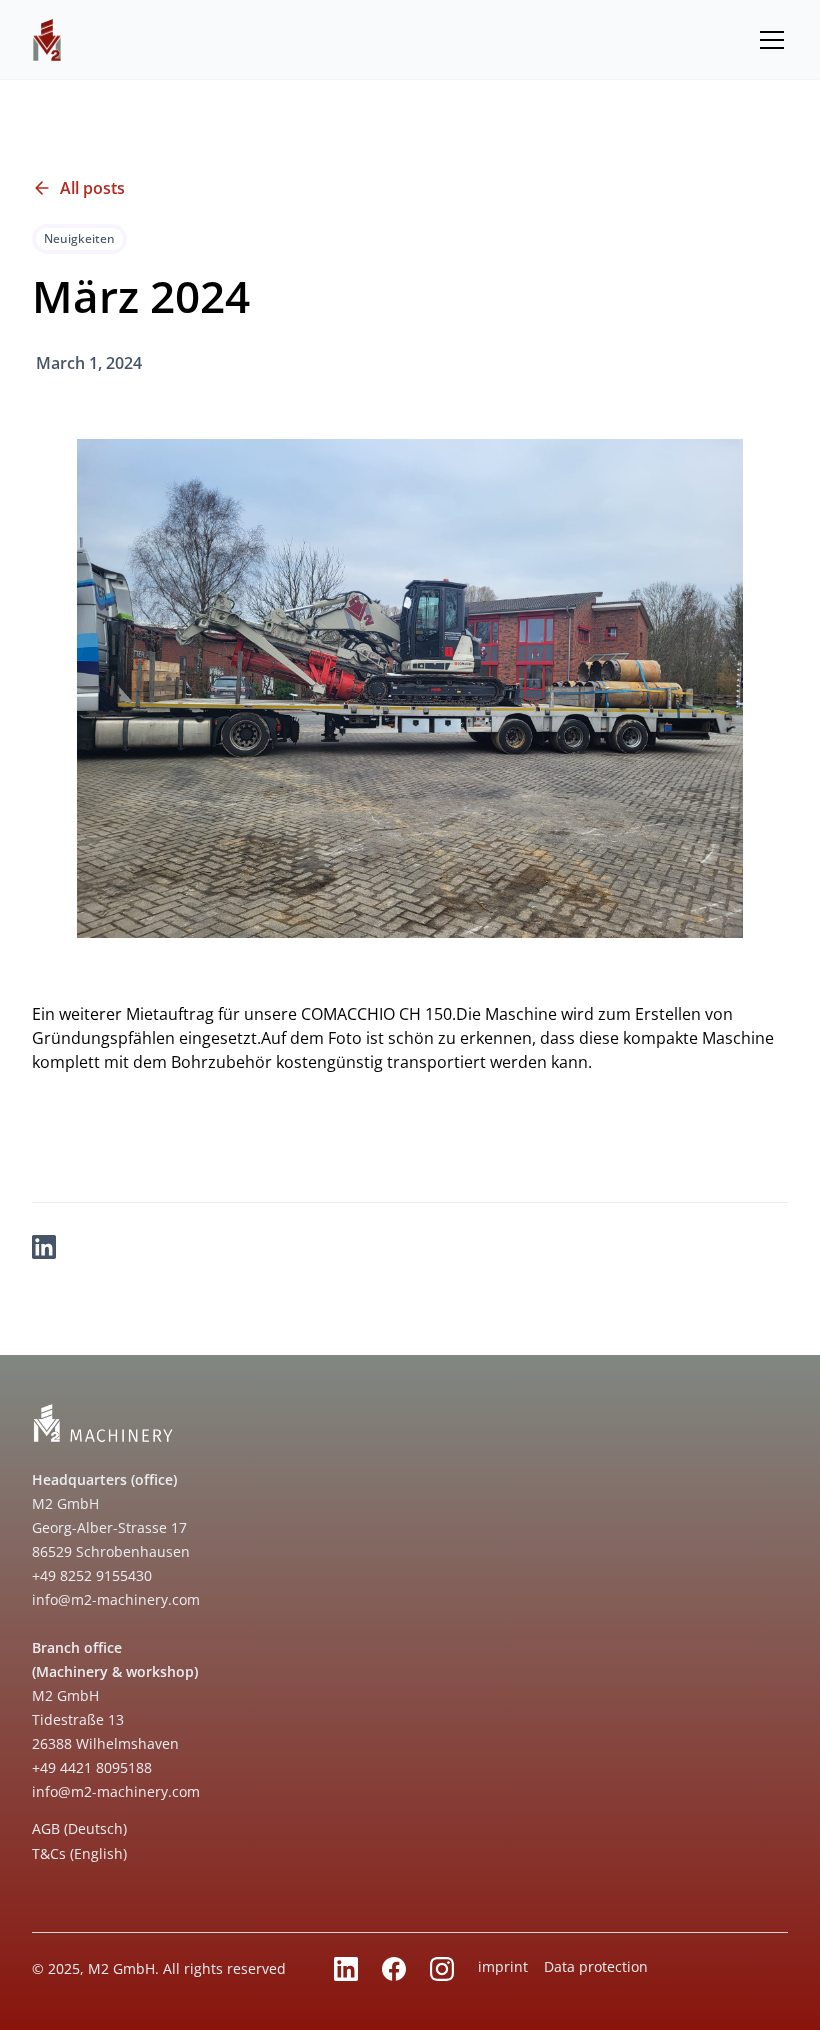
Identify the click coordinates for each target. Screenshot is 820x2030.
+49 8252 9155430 (92, 1575)
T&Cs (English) (79, 1853)
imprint (503, 1966)
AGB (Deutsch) (79, 1828)
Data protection (596, 1966)
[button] (768, 40)
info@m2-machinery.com (116, 1599)
